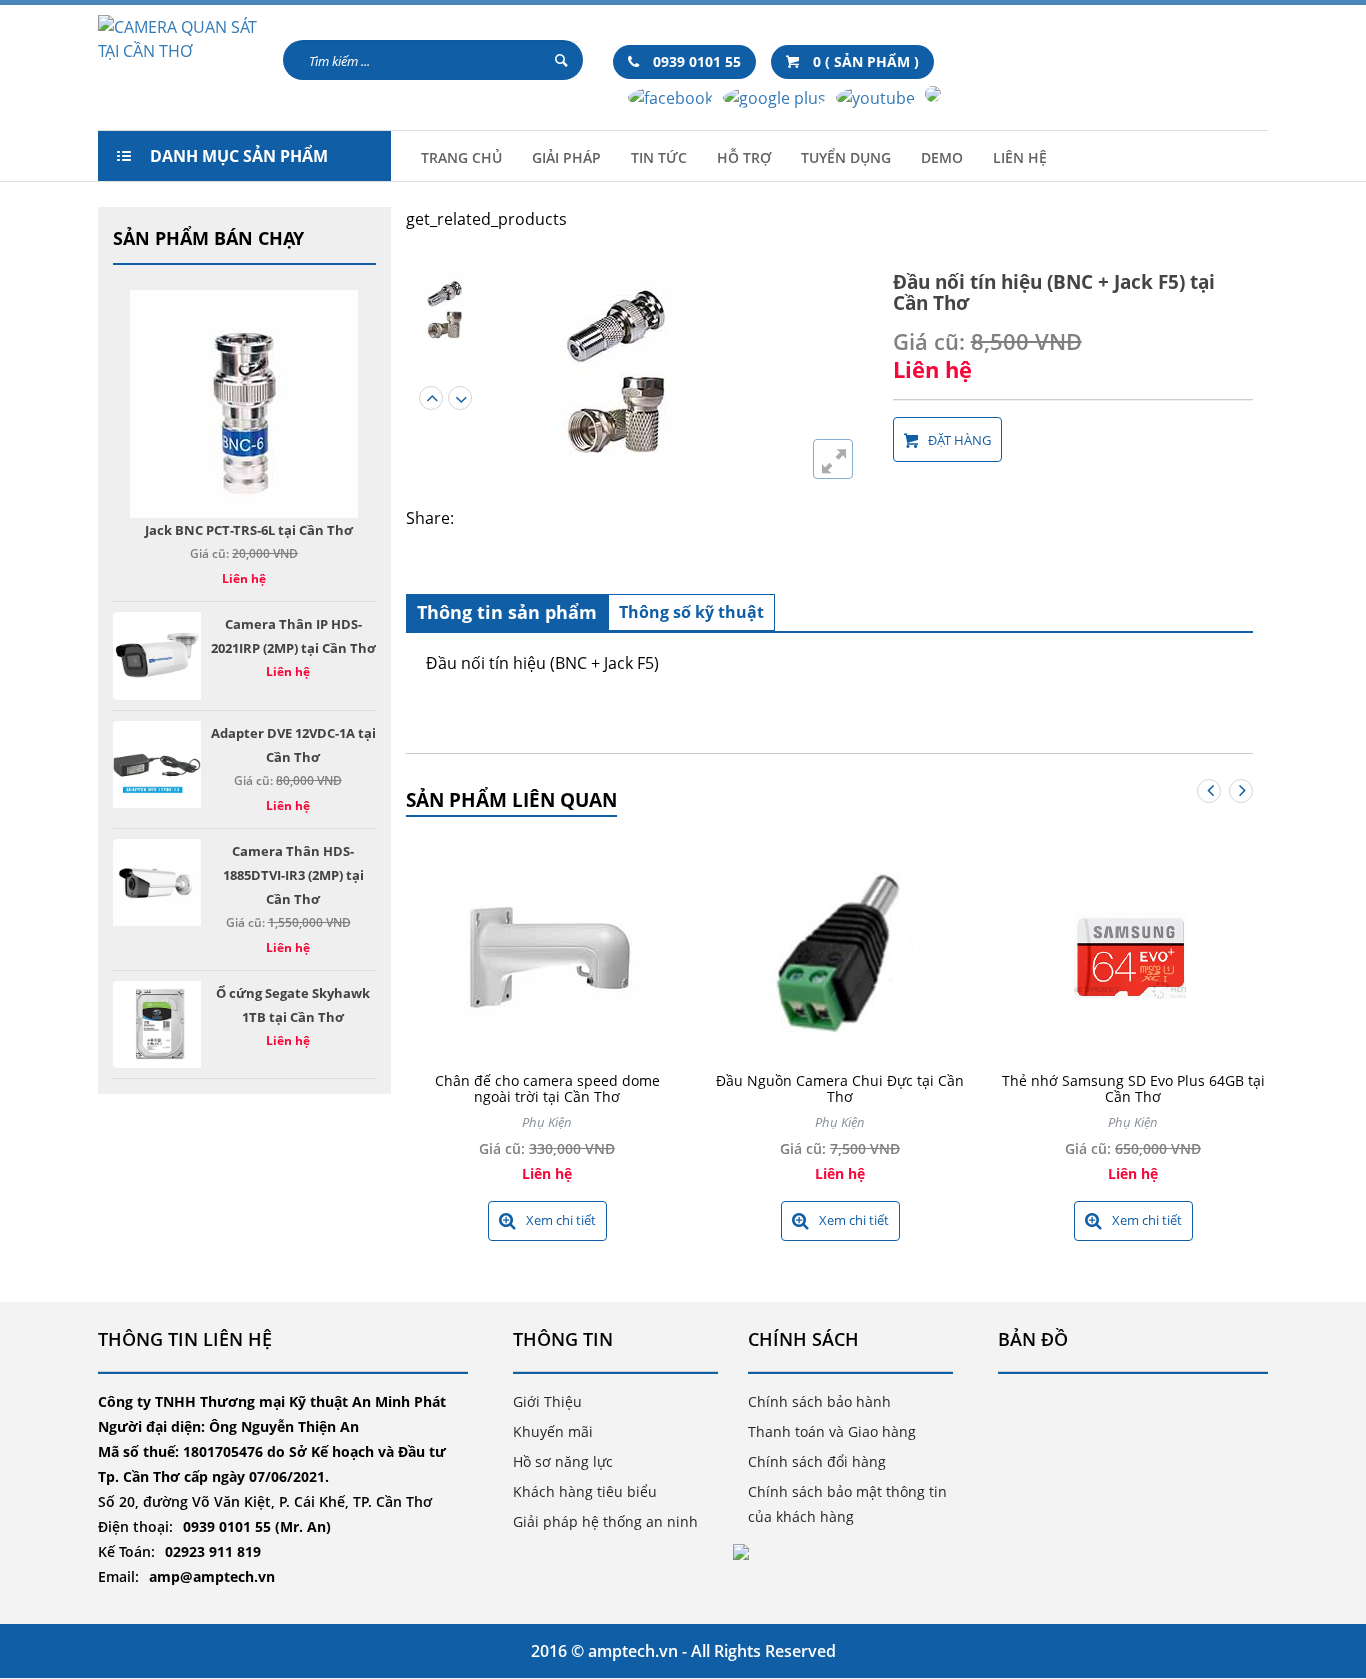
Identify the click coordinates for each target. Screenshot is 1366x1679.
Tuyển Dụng (846, 157)
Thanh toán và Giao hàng (832, 1431)
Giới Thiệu (547, 1401)
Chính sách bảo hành (819, 1401)
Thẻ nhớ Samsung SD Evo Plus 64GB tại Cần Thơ (1133, 1088)
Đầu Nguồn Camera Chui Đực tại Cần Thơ (840, 1088)
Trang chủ (461, 157)
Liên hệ (1020, 157)
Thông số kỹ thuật (691, 612)
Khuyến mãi (553, 1431)
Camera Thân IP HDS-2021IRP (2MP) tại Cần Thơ (293, 636)
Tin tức (659, 157)
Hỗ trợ (744, 157)
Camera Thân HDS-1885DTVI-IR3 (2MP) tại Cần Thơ (293, 875)
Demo (942, 157)
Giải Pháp (566, 157)
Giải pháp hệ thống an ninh (605, 1521)
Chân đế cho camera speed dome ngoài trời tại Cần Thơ (547, 1088)
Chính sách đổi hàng (817, 1461)
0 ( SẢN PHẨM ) (864, 61)
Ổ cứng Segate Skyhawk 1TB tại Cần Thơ (293, 1005)
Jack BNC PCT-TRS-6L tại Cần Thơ (249, 530)
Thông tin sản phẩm (507, 612)
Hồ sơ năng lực (563, 1461)
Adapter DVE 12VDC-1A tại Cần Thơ (293, 745)
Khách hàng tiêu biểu (585, 1491)
